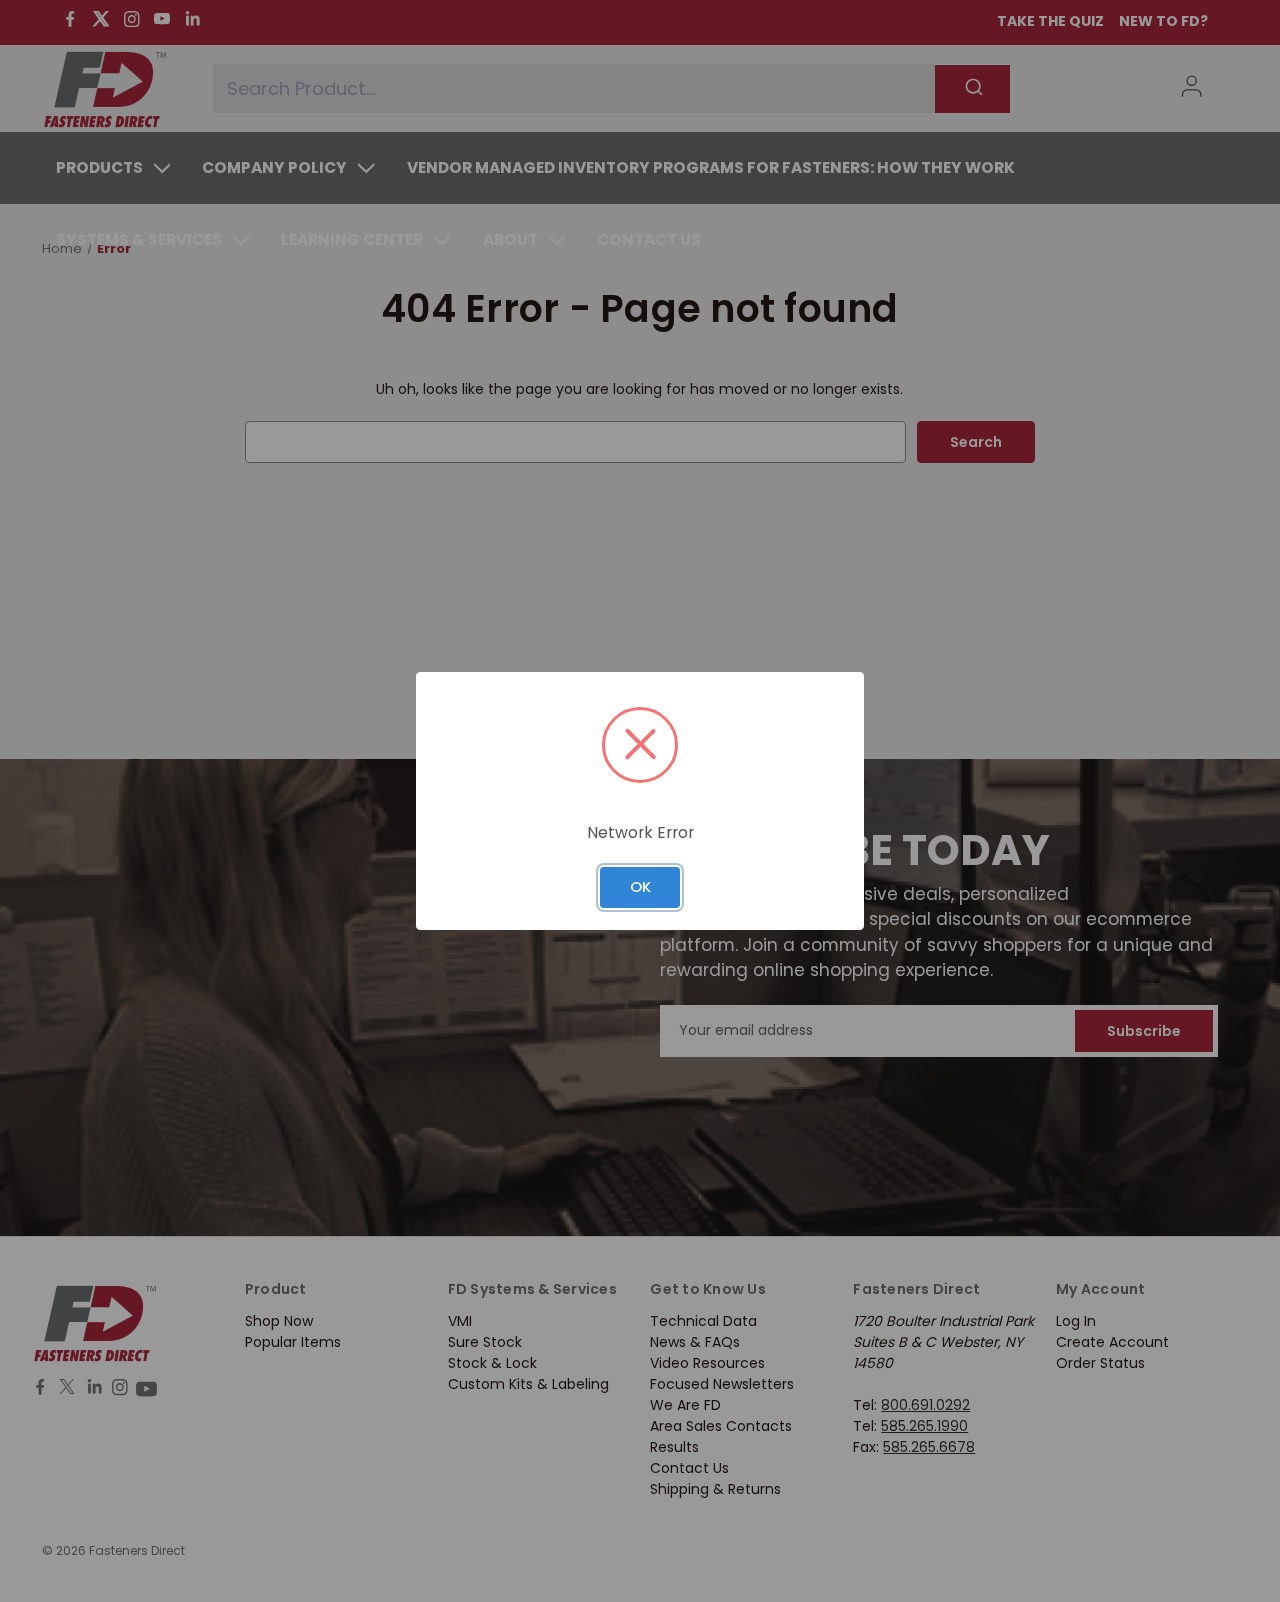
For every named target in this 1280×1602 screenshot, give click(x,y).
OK (640, 886)
